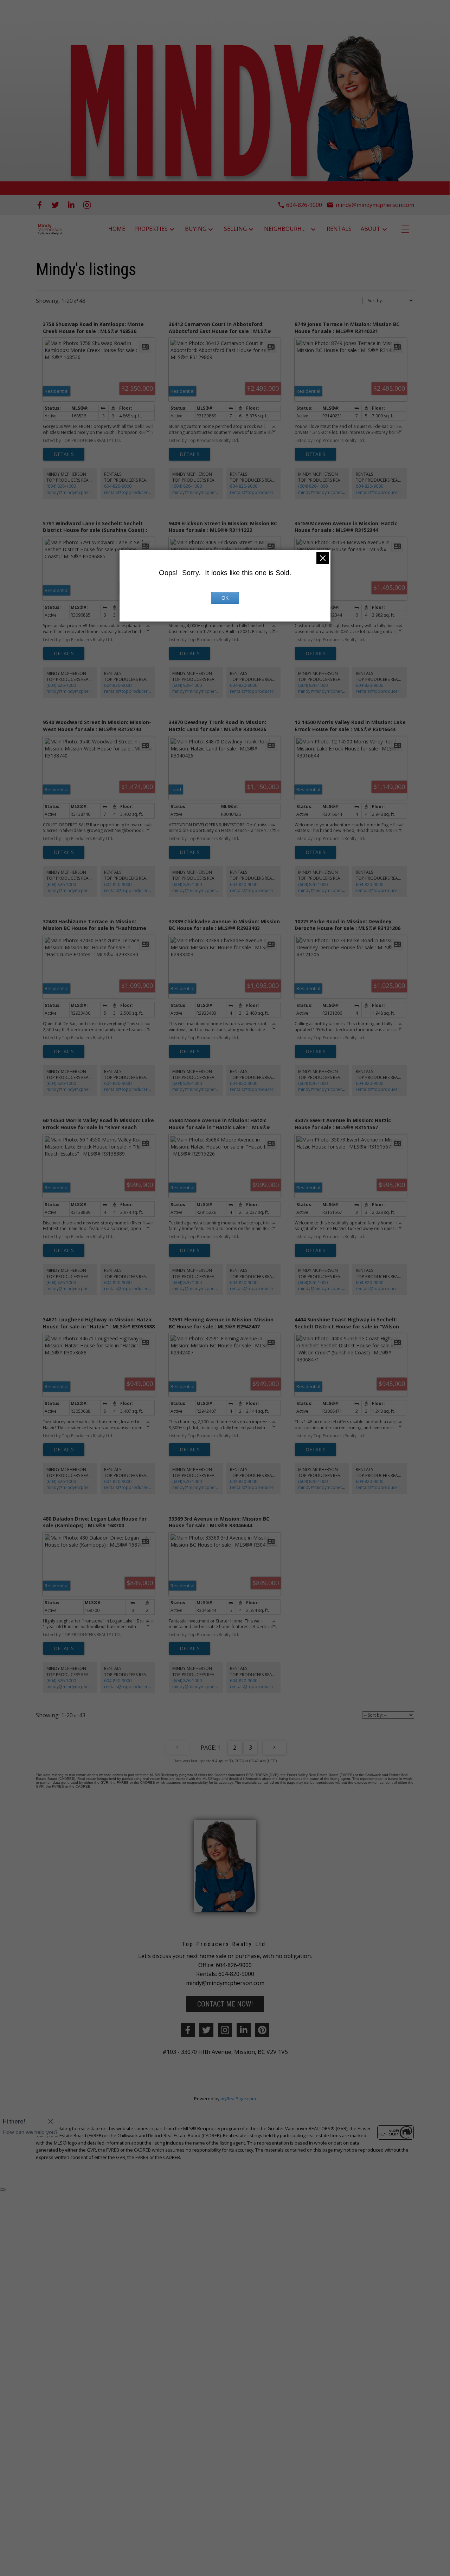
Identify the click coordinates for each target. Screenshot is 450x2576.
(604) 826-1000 (61, 486)
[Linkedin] (244, 2030)
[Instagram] (87, 205)
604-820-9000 (118, 486)
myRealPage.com (238, 2099)
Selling (235, 229)
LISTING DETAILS (64, 454)
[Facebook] (40, 205)
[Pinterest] (262, 2030)
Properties (151, 229)
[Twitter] (55, 205)
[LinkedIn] (71, 205)
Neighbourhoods (287, 229)
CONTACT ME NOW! (225, 2004)
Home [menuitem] (117, 229)
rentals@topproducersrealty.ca (135, 492)
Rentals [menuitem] (339, 229)
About (371, 229)
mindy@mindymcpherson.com (77, 492)
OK (225, 598)
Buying (196, 229)
